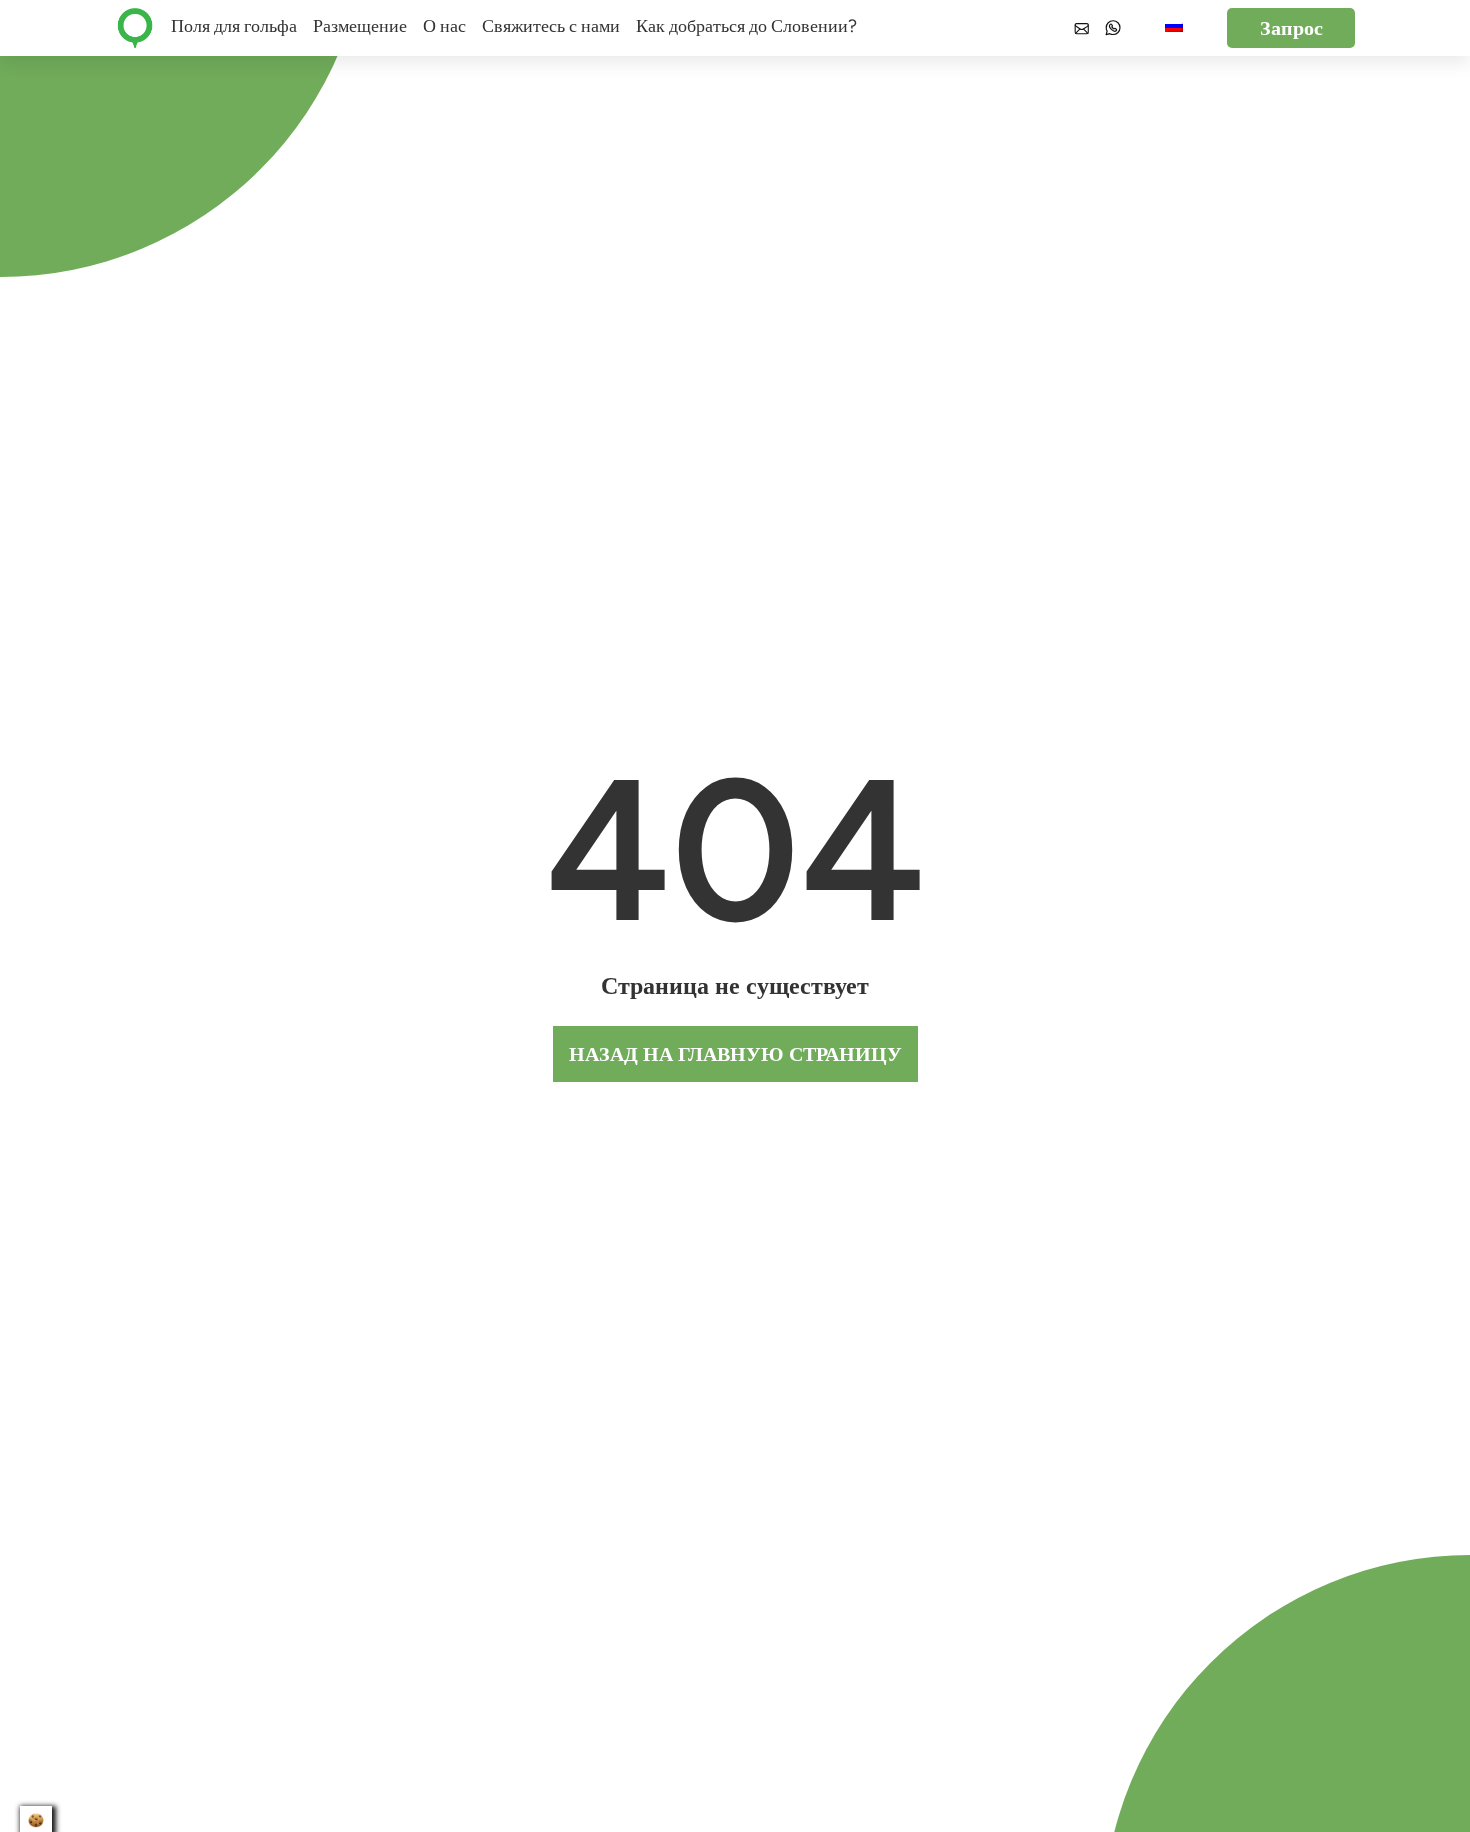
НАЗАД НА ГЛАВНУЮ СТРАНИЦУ (735, 1054)
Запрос (1291, 28)
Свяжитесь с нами (551, 26)
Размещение (360, 26)
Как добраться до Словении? (746, 26)
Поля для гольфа (234, 26)
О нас (444, 26)
